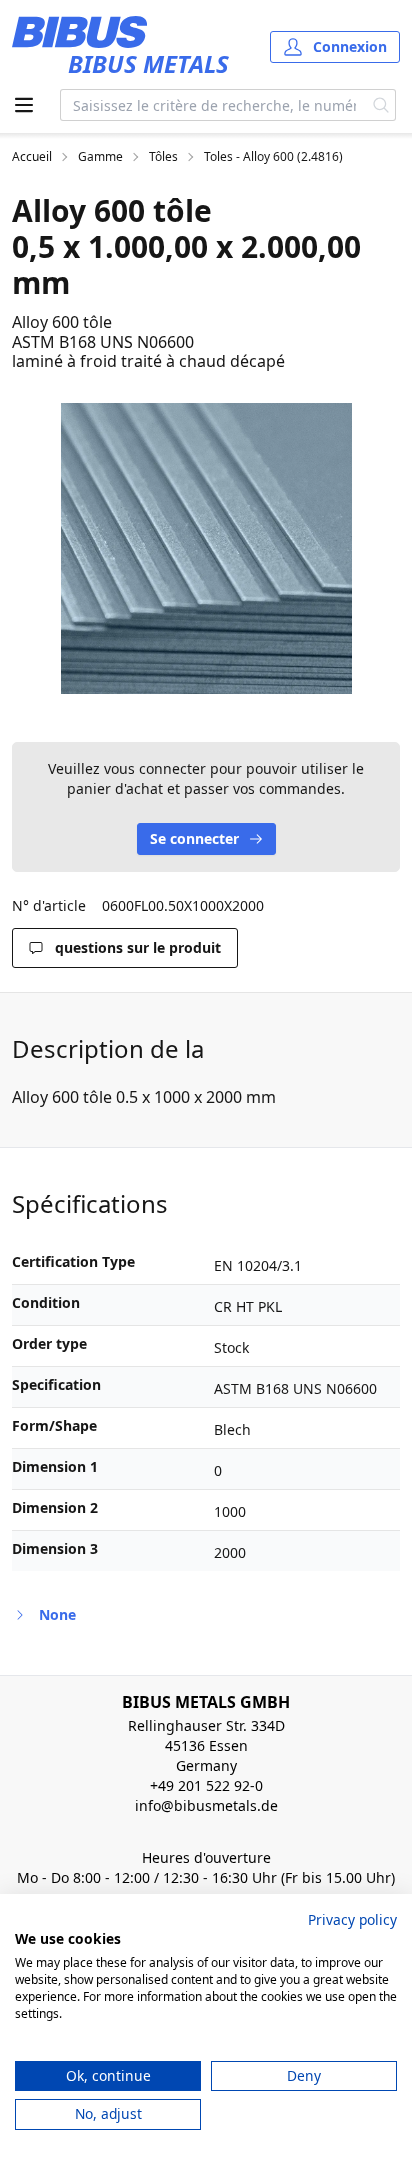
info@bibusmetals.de (206, 1805)
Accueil (32, 157)
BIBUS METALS (148, 63)
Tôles (163, 157)
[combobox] (214, 105)
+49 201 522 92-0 (206, 1785)
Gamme (100, 157)
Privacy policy (352, 1919)
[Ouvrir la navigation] (24, 105)
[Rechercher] (381, 105)
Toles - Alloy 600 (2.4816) (273, 157)
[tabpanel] (206, 548)
